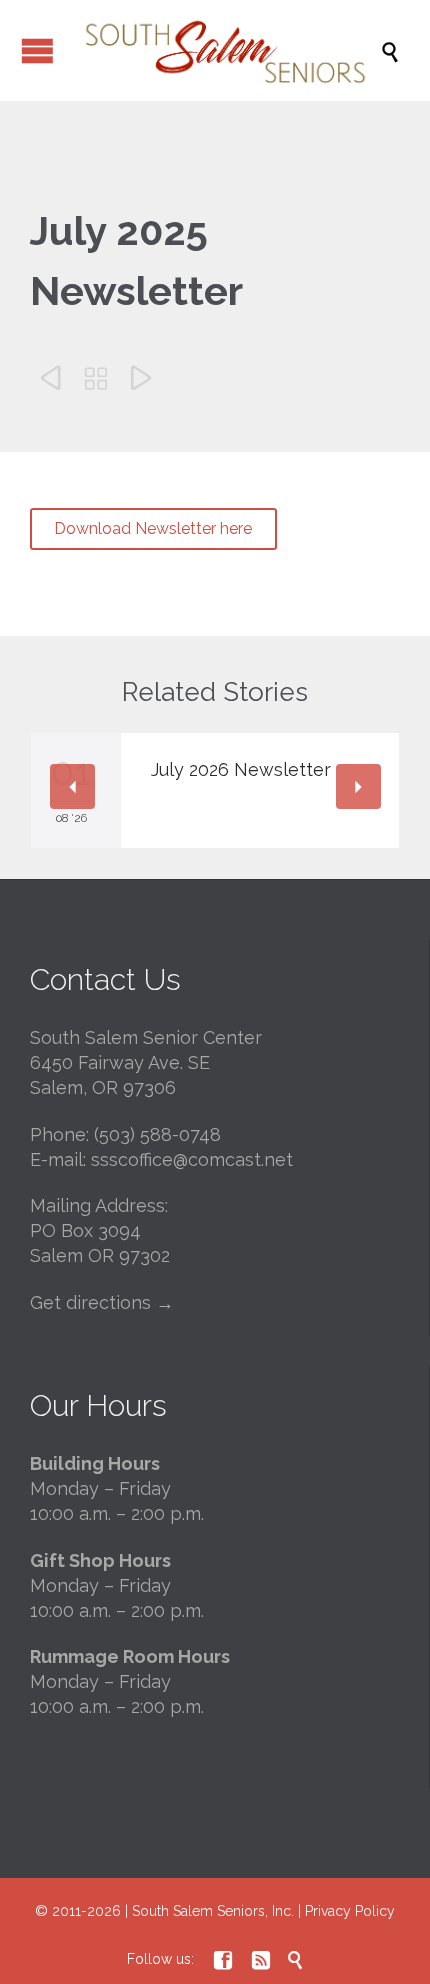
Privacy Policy (350, 1911)
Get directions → (102, 1302)
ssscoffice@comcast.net (192, 1159)
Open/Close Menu (37, 50)
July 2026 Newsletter (241, 769)
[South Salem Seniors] (225, 50)
